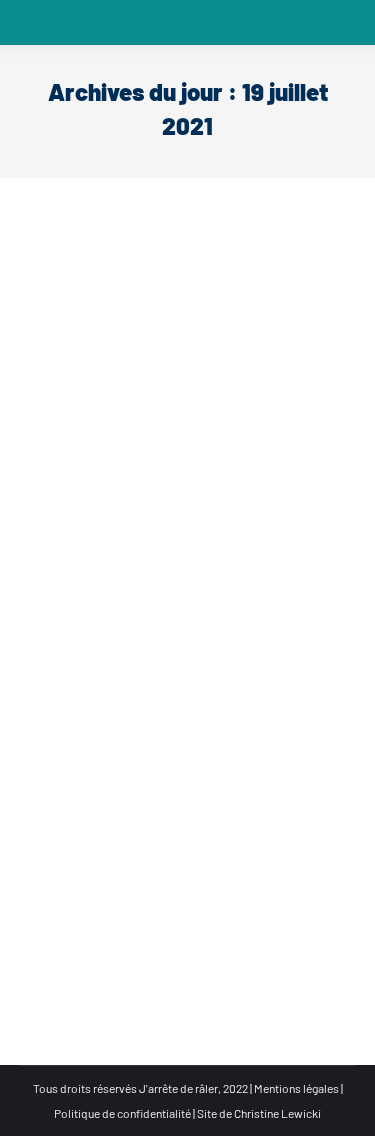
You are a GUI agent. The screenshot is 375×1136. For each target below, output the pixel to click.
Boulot (62, 563)
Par (77, 588)
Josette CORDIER (106, 529)
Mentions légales (296, 1088)
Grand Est (243, 563)
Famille (104, 563)
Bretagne (108, 937)
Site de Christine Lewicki (259, 1113)
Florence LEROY (102, 903)
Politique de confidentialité (122, 1113)
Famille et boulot (171, 563)
